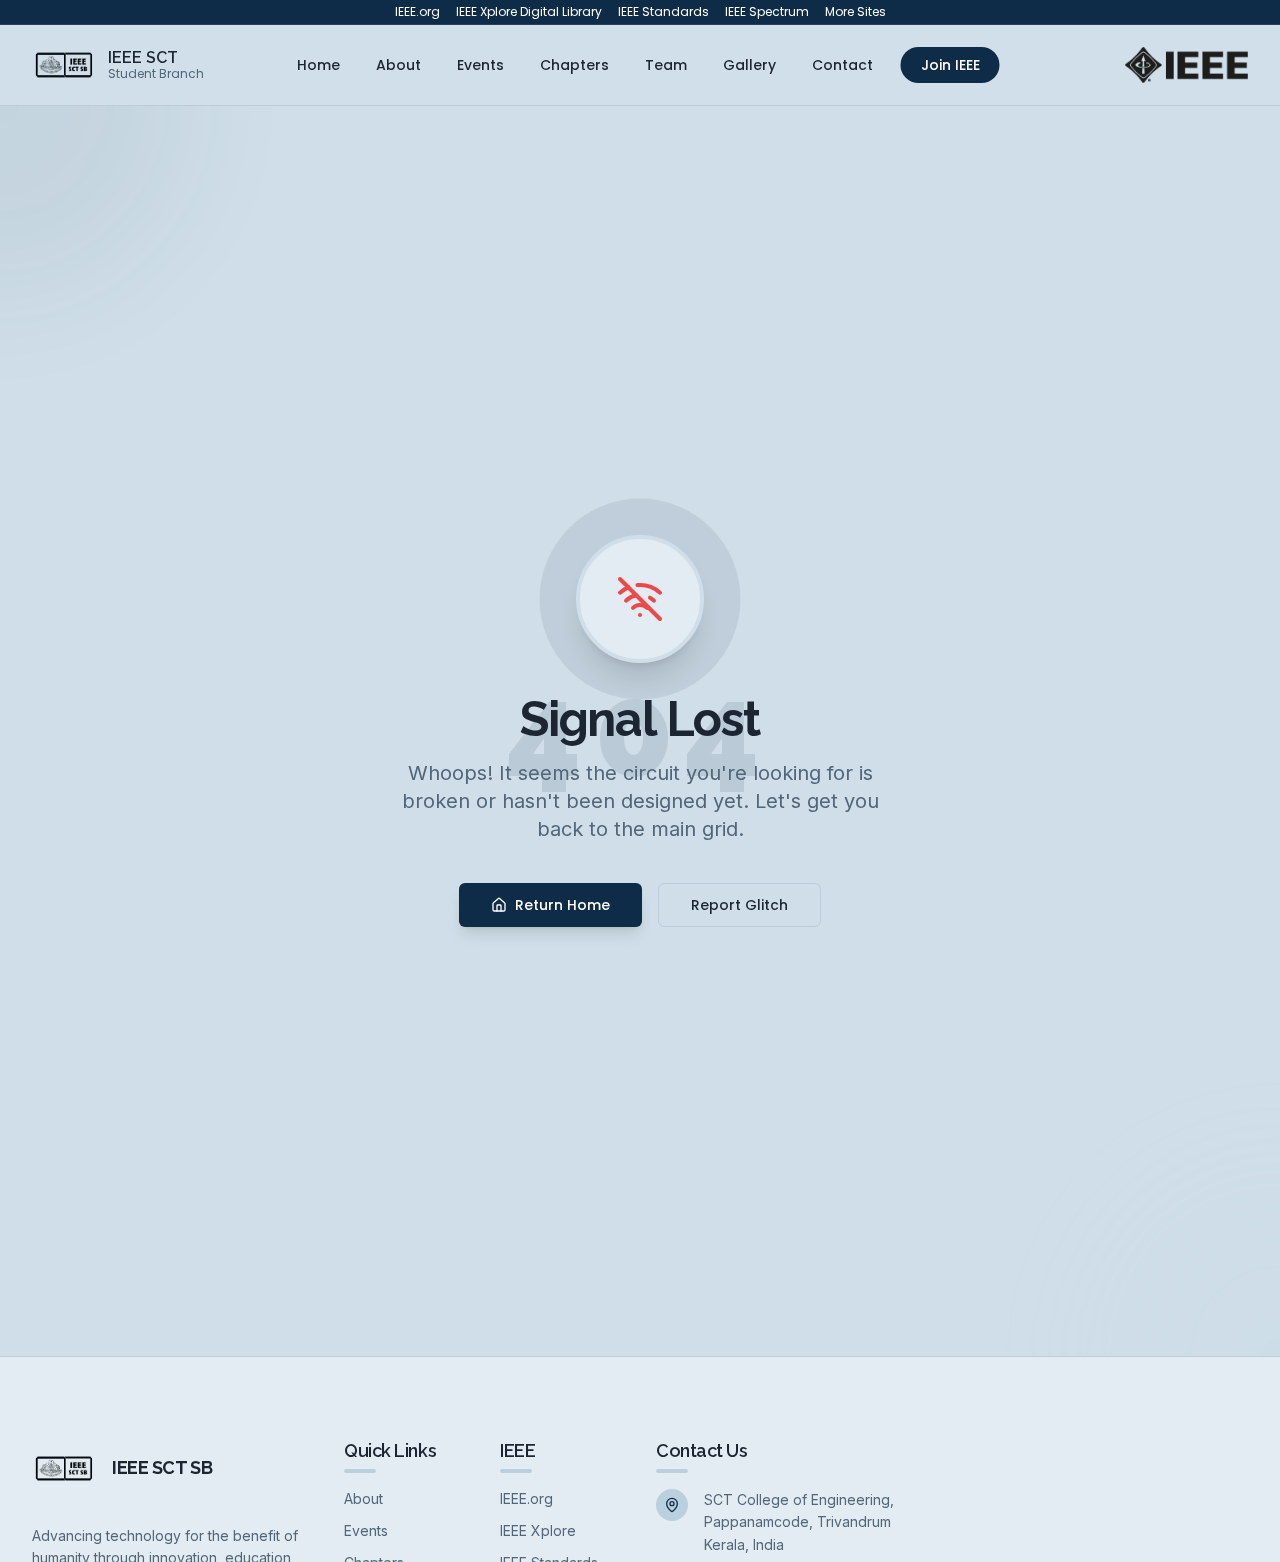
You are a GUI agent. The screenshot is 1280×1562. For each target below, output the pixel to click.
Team (666, 65)
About (398, 65)
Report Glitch (739, 905)
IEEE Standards (663, 12)
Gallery (749, 65)
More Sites (855, 12)
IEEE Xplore (538, 1530)
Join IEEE (950, 65)
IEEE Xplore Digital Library (529, 12)
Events (480, 65)
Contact (842, 65)
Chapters (574, 65)
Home (318, 65)
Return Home (562, 905)
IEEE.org (417, 12)
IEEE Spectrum (767, 12)
